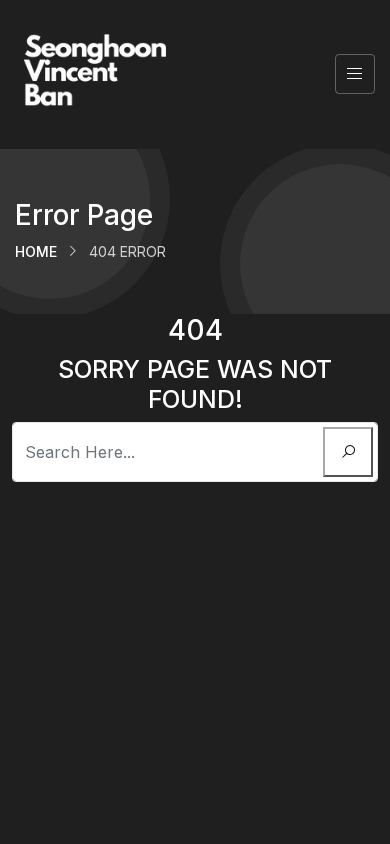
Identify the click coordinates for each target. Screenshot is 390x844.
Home (36, 251)
